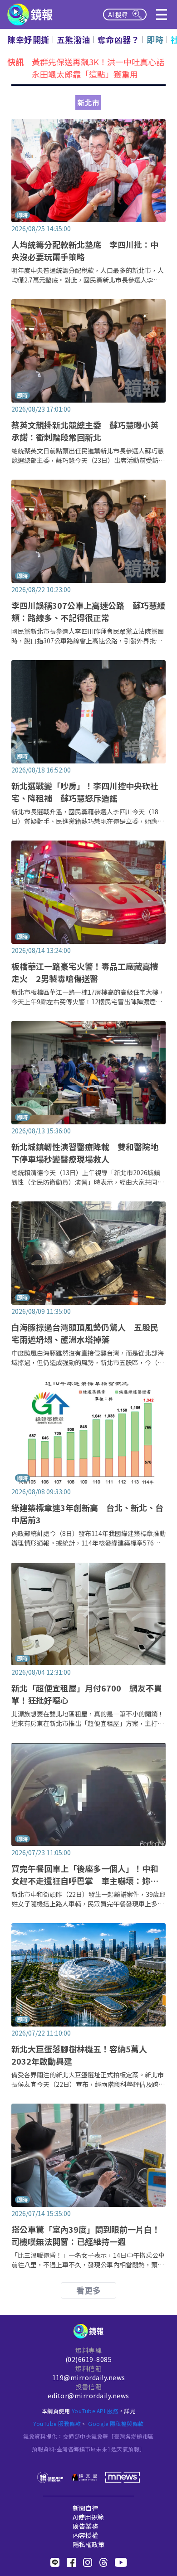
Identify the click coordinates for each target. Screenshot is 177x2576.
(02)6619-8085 (89, 2359)
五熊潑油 (74, 39)
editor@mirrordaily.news (88, 2396)
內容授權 (85, 2535)
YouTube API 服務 (95, 2411)
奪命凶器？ (119, 39)
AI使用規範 (88, 2517)
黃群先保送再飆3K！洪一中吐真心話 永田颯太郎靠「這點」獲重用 (102, 68)
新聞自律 (85, 2508)
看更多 (88, 2290)
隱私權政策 (88, 2544)
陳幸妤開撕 (28, 39)
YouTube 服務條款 (57, 2423)
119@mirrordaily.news (89, 2377)
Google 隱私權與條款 (116, 2423)
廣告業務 (85, 2526)
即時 (155, 39)
